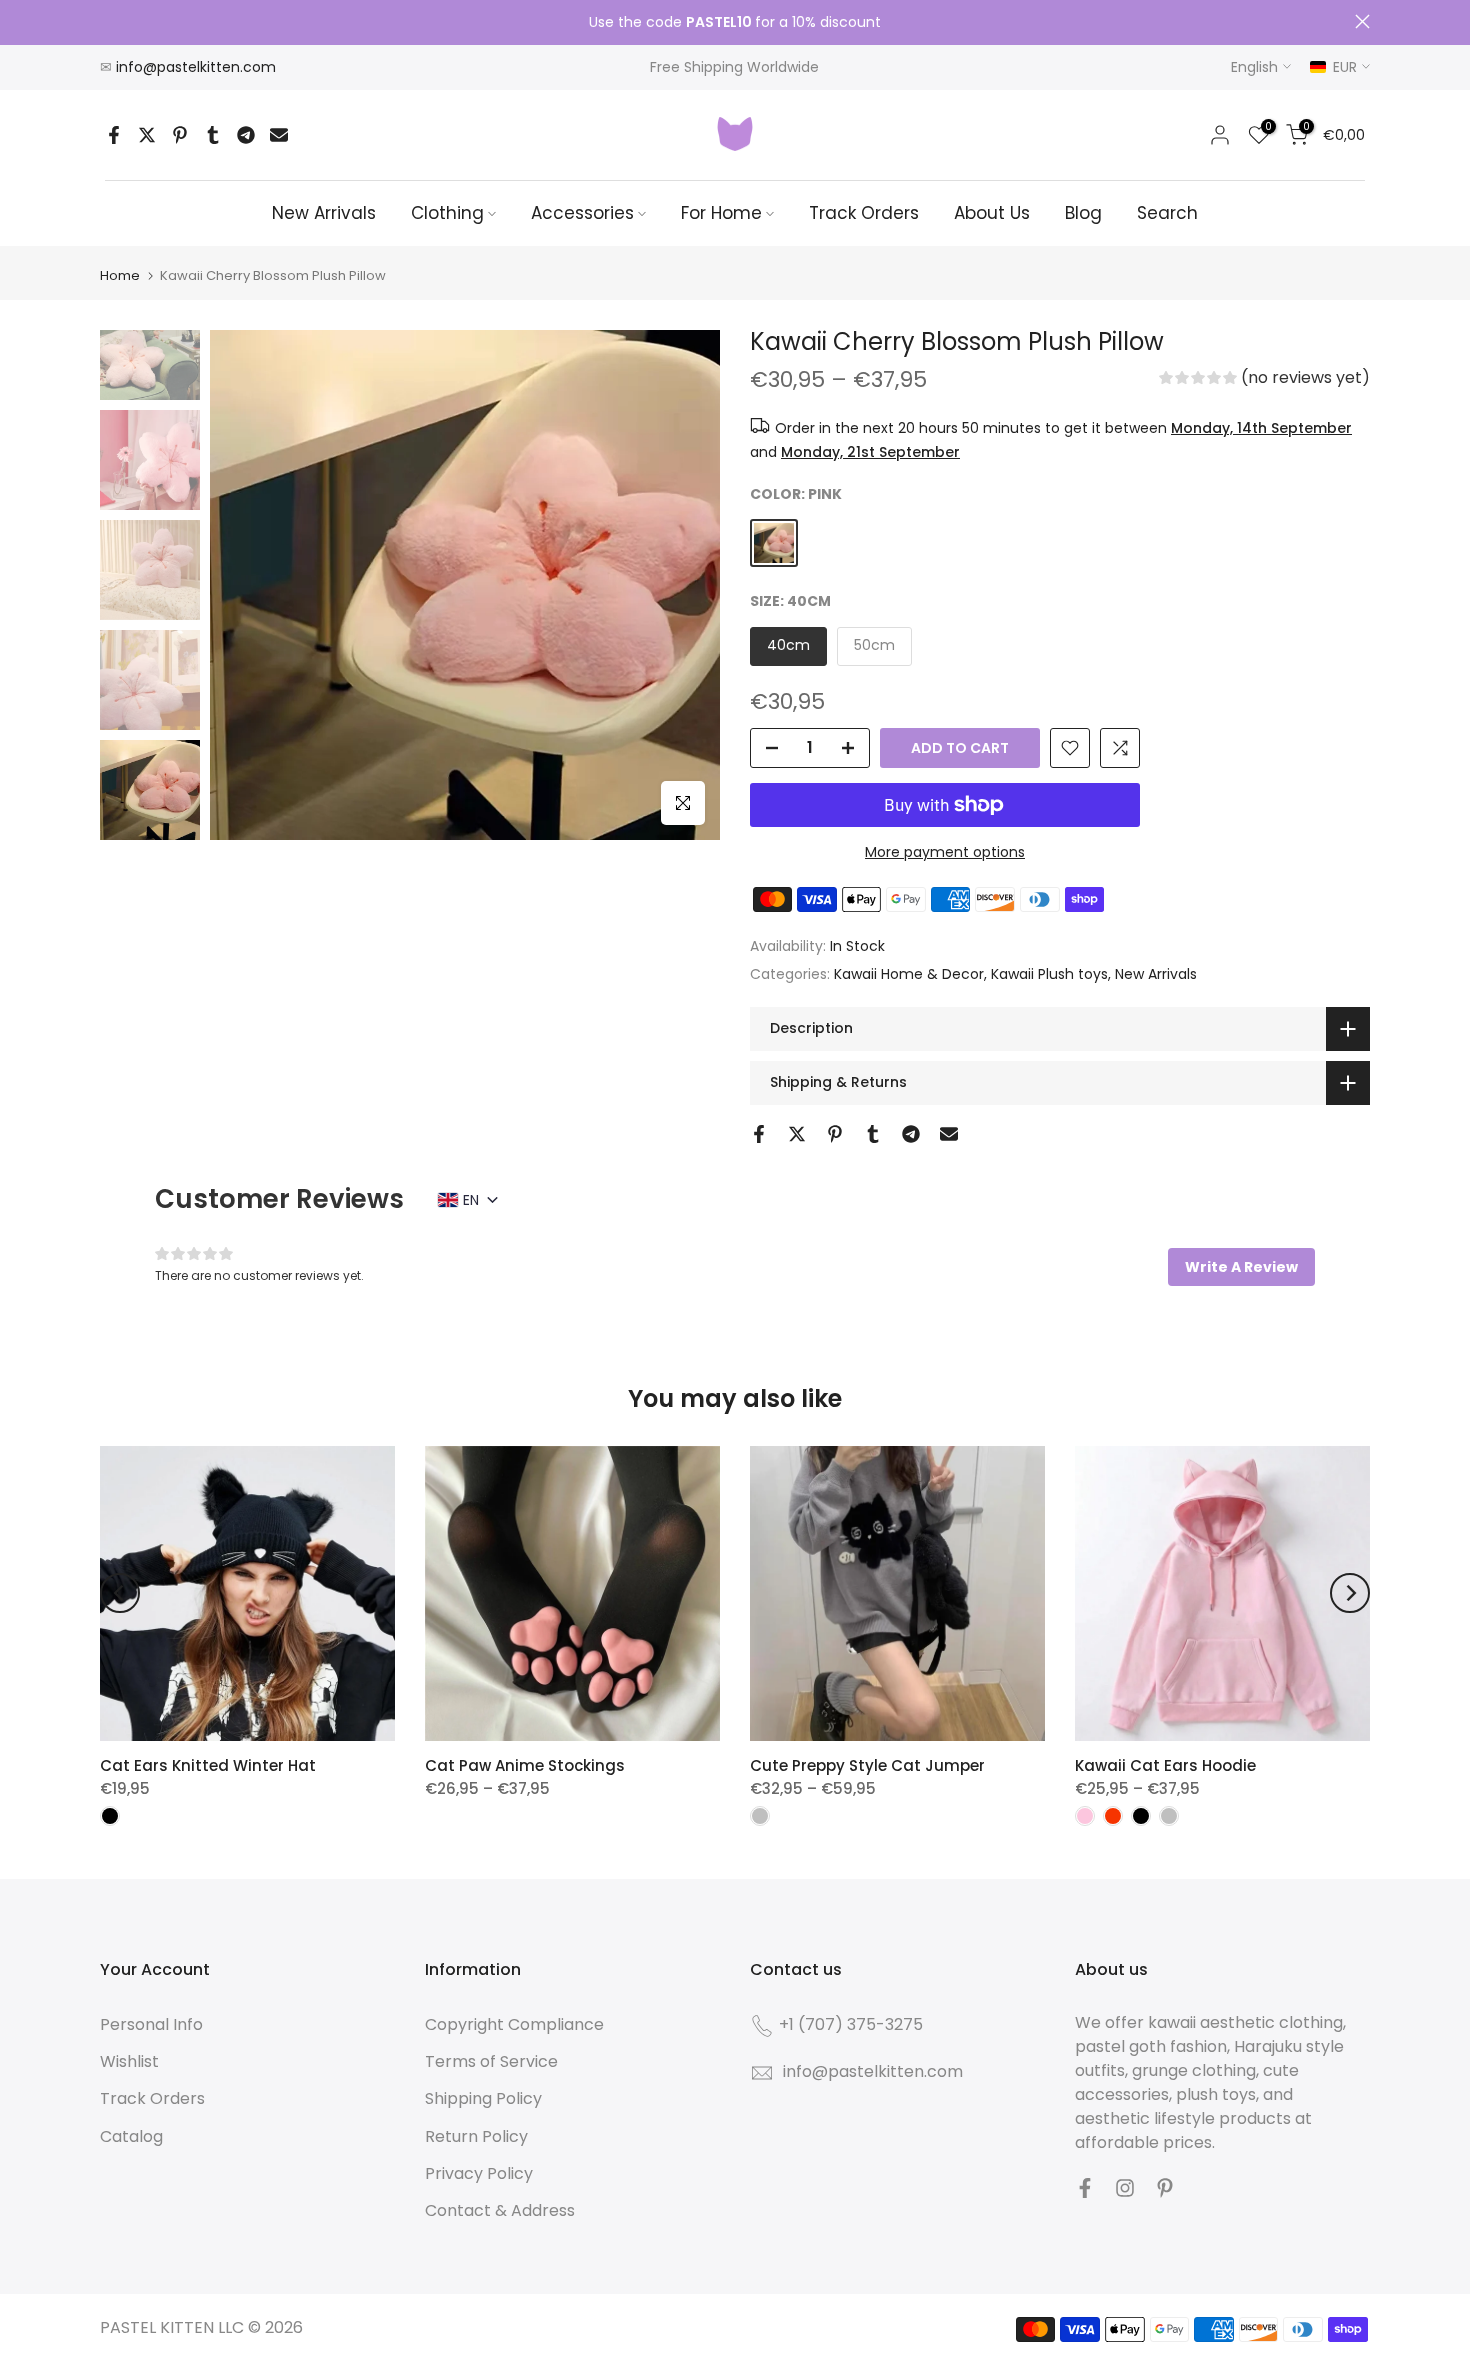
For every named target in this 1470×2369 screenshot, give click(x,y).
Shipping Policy (483, 2098)
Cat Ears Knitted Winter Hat (208, 1765)
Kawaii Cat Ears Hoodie (1165, 1765)
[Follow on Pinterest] (1165, 2188)
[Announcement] (735, 23)
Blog (1083, 213)
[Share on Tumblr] (213, 135)
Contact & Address (500, 2210)
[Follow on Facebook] (1085, 2188)
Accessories (582, 213)
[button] (1264, 380)
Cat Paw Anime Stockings (525, 1765)
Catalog (131, 2136)
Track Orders (864, 213)
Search (1167, 213)
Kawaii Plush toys (1049, 974)
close (107, 21)
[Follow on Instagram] (1125, 2188)
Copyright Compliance (514, 2024)
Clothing (447, 213)
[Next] (1350, 1593)
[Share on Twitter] (147, 135)
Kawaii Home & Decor (909, 974)
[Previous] (120, 1593)
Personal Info (151, 2024)
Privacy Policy (479, 2173)
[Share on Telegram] (246, 135)
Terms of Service (491, 2061)
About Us (992, 213)
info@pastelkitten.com (196, 67)
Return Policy (476, 2136)
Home (120, 275)
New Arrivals (324, 213)
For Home (721, 213)
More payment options (945, 852)
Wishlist (129, 2061)
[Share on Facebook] (114, 135)
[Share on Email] (279, 135)
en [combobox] (471, 1200)
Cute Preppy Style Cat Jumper (867, 1765)
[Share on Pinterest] (180, 135)
